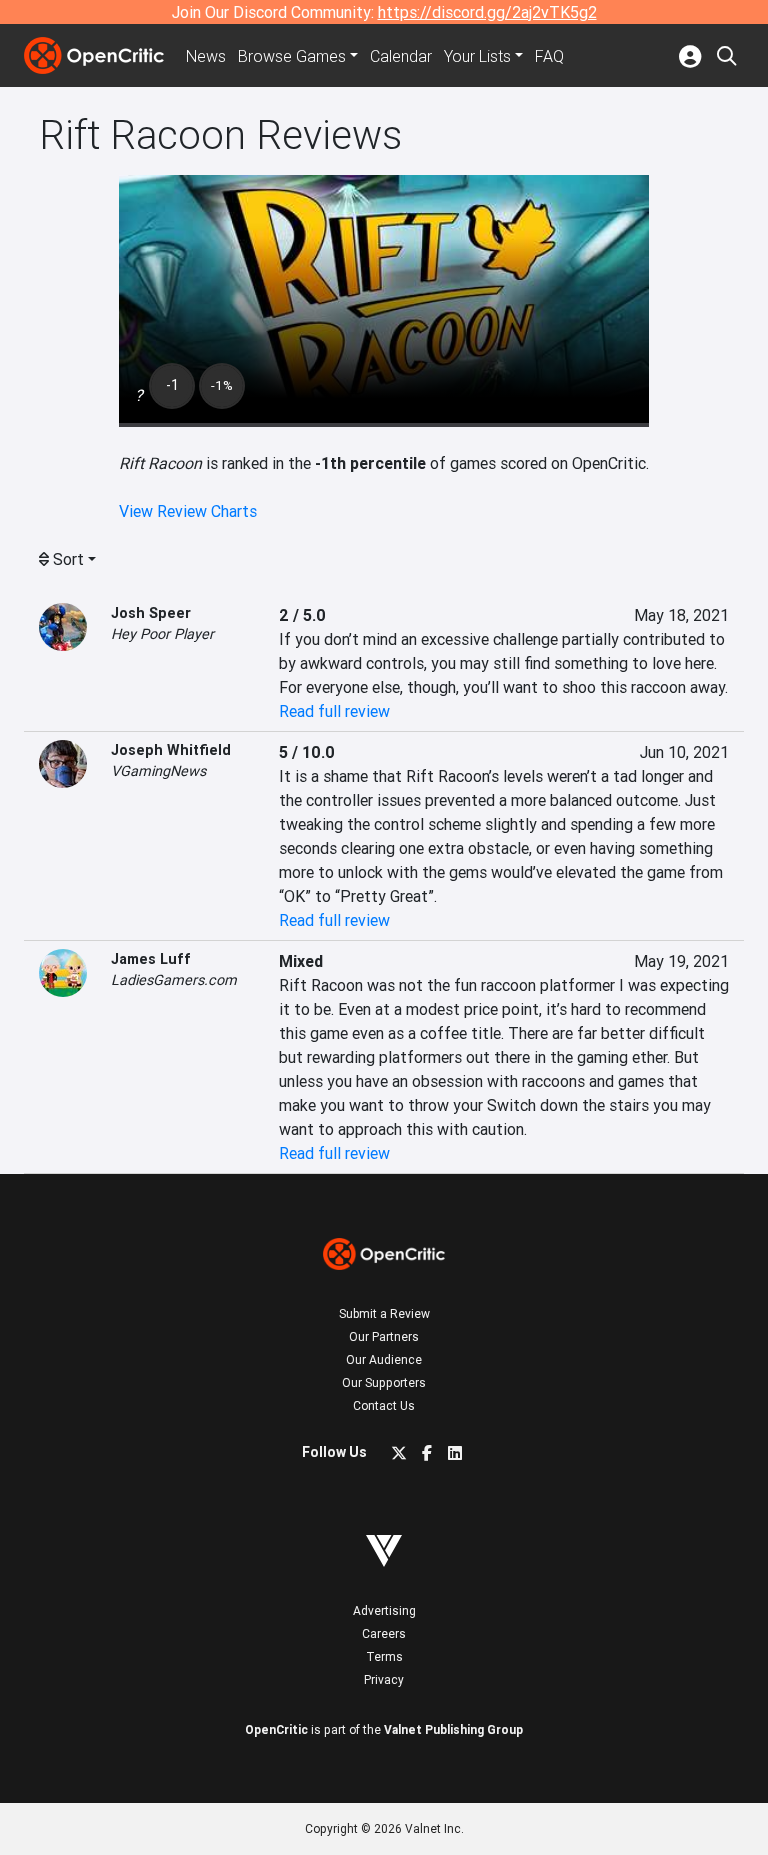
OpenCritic (276, 1729)
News (206, 56)
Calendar (401, 56)
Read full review (334, 711)
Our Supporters (384, 1382)
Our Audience (384, 1359)
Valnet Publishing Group (453, 1729)
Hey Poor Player (162, 634)
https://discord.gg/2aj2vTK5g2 (487, 12)
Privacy (384, 1679)
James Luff (151, 959)
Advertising (384, 1610)
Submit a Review (384, 1313)
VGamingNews (158, 771)
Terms (384, 1656)
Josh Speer (151, 613)
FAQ (549, 56)
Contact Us (384, 1405)
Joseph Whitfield (171, 750)
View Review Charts (188, 511)
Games (292, 56)
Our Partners (384, 1336)
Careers (384, 1633)
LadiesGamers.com (174, 980)
